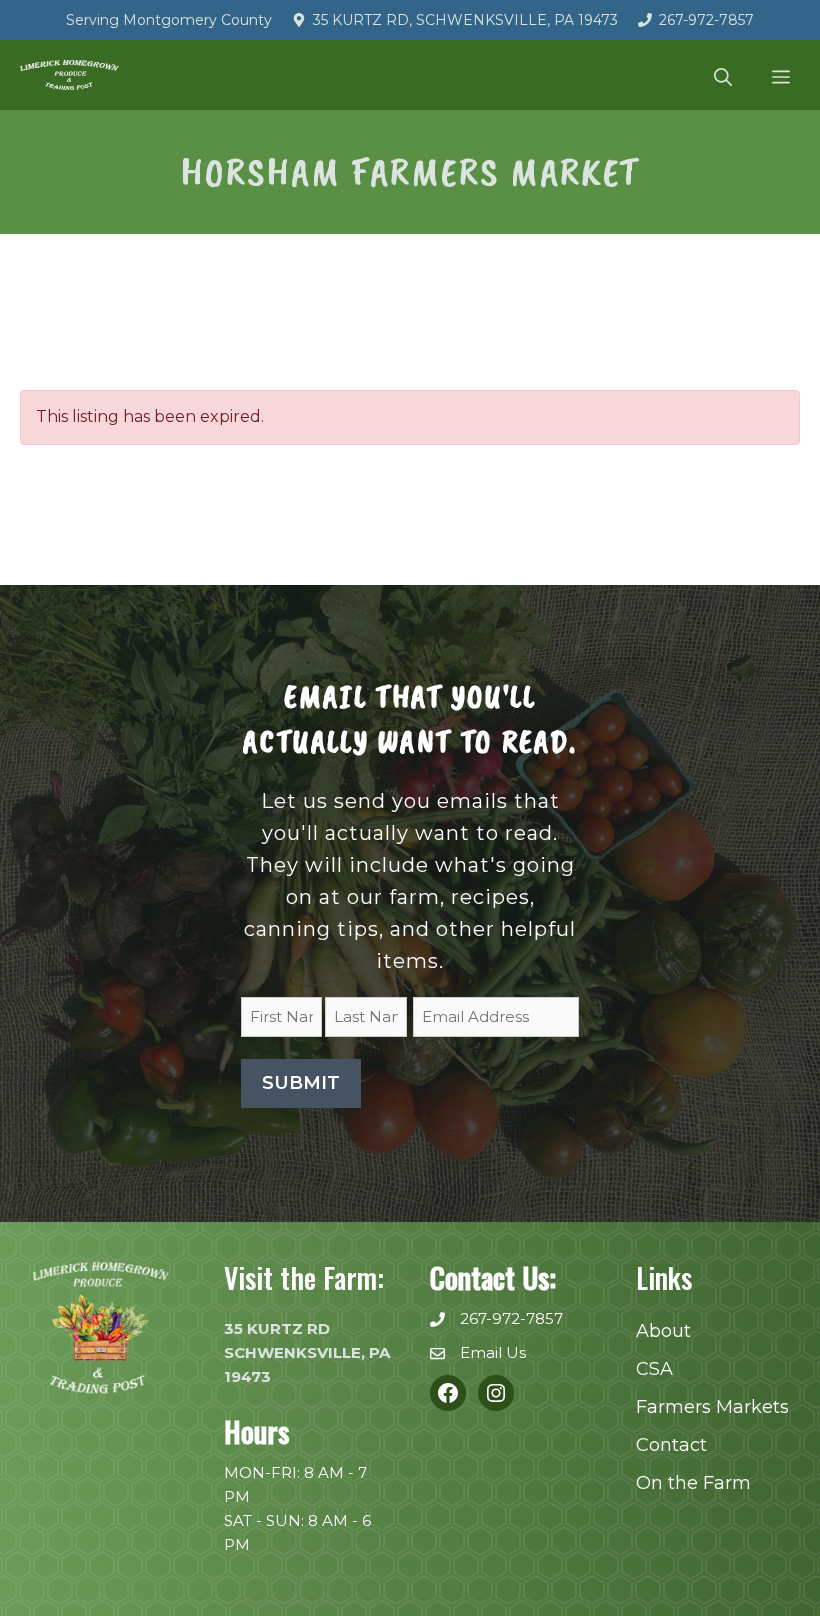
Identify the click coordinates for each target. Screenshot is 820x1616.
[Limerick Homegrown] (69, 75)
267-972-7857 (706, 20)
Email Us (493, 1352)
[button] (723, 75)
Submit (301, 1083)
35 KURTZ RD (277, 1328)
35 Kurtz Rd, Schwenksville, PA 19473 (465, 20)
